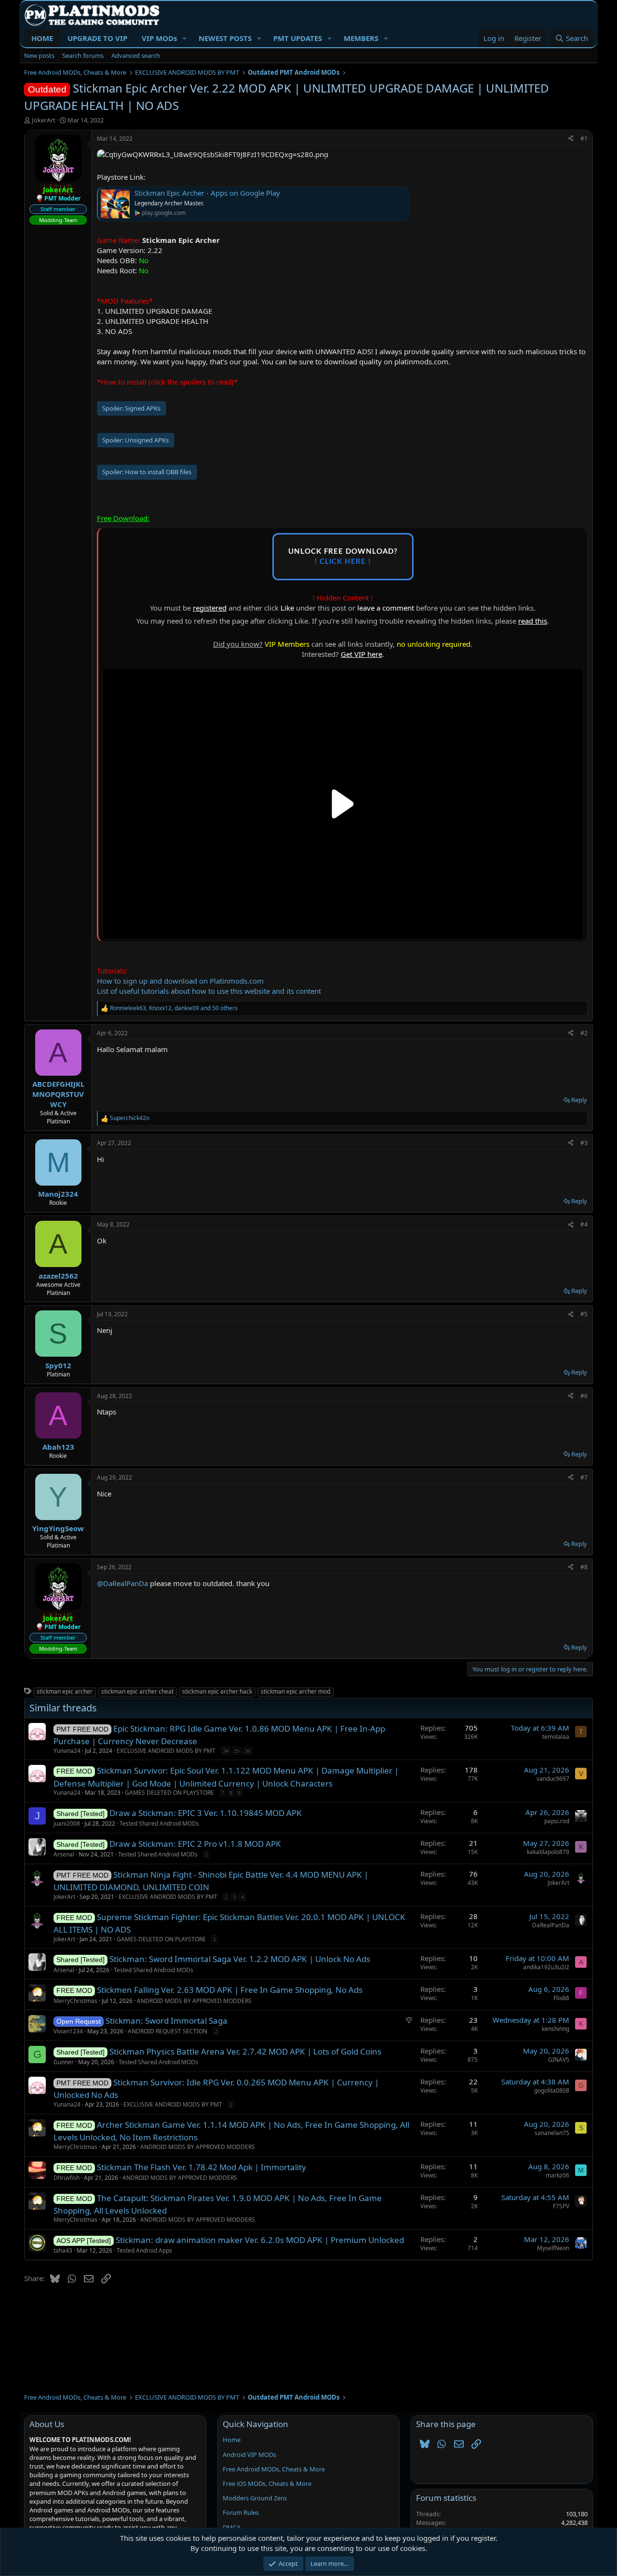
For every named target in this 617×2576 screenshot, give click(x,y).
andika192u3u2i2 (546, 1967)
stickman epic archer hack (217, 1691)
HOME (42, 38)
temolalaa (556, 1737)
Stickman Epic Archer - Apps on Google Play (207, 193)
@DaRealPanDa (122, 1583)
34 (226, 1751)
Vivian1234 (68, 2031)
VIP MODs (159, 38)
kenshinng (556, 2029)
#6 (584, 1396)
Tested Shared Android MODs (159, 1823)
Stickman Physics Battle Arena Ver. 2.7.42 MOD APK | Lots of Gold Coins (245, 2051)
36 (248, 1751)
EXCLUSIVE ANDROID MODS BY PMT (166, 1751)
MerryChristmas (75, 2001)
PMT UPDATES (298, 38)
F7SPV (561, 2206)
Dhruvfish (67, 2178)
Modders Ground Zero (255, 2498)
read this (533, 621)
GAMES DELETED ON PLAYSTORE (169, 1793)
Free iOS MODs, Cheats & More (267, 2483)
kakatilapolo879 (548, 1852)
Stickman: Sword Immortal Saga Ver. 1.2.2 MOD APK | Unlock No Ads (240, 1959)
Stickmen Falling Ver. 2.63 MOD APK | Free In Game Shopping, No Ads (230, 1990)
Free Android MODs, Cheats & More (274, 2469)
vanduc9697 (553, 1779)
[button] (185, 38)
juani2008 (67, 1823)
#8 (584, 1567)
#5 (584, 1314)
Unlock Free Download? (343, 557)
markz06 (557, 2175)
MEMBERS (361, 38)
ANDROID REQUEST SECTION (168, 2031)
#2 (584, 1033)
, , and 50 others (174, 1008)
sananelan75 (552, 2133)
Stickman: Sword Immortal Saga (167, 2021)
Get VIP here (362, 654)
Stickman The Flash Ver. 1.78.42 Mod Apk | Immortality (201, 2167)
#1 (584, 139)
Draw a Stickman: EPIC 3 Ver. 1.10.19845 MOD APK (206, 1813)
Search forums (83, 55)
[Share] (571, 139)
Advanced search (136, 55)
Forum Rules (241, 2512)
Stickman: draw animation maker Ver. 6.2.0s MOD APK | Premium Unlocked (260, 2240)
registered (210, 608)
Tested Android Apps (144, 2250)
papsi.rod (557, 1821)
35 (237, 1751)
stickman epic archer (65, 1691)
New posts (39, 55)
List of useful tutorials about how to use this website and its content (209, 991)
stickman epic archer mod (295, 1691)
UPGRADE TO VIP (97, 38)
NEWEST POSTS (225, 38)
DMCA (232, 2527)
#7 (584, 1477)
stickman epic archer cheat (137, 1691)
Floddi (561, 1998)
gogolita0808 (552, 2090)
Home (232, 2440)
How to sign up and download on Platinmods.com (180, 981)
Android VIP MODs (249, 2455)
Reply (579, 1100)
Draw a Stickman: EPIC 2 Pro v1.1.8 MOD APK (195, 1844)
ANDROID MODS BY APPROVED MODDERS (194, 2001)
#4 (584, 1224)
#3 (584, 1143)
